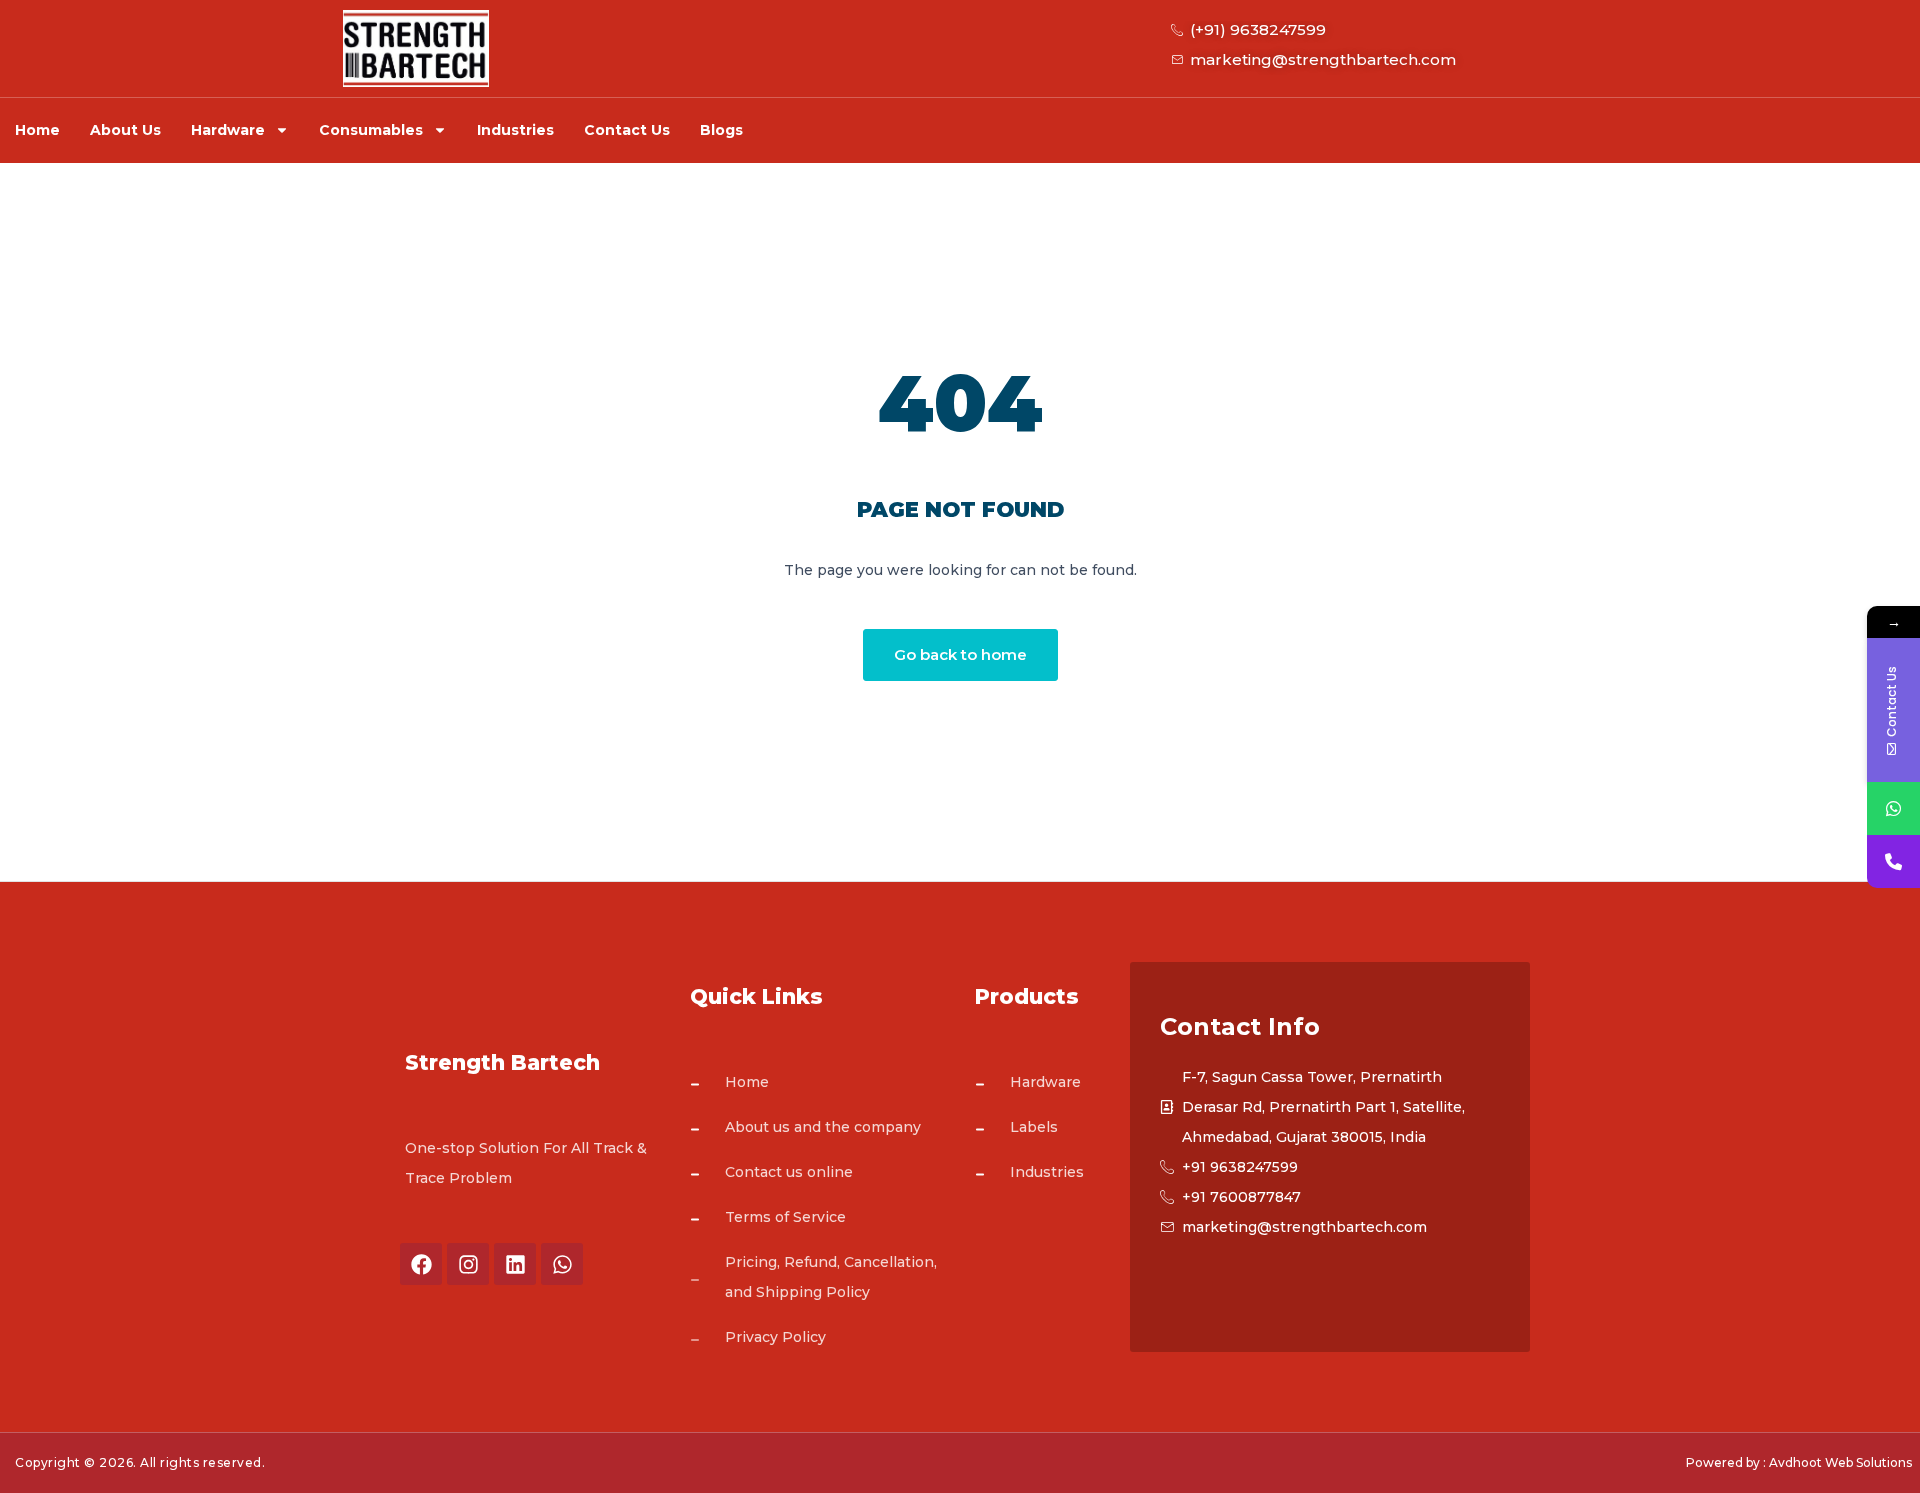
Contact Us (627, 130)
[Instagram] (468, 1264)
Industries (515, 130)
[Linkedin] (515, 1264)
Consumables (371, 130)
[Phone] (1893, 861)
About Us (125, 130)
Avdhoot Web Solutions (1840, 1462)
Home (37, 130)
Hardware (228, 130)
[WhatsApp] (1893, 808)
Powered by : (1726, 1462)
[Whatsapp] (562, 1264)
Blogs (721, 130)
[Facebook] (421, 1264)
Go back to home (960, 654)
